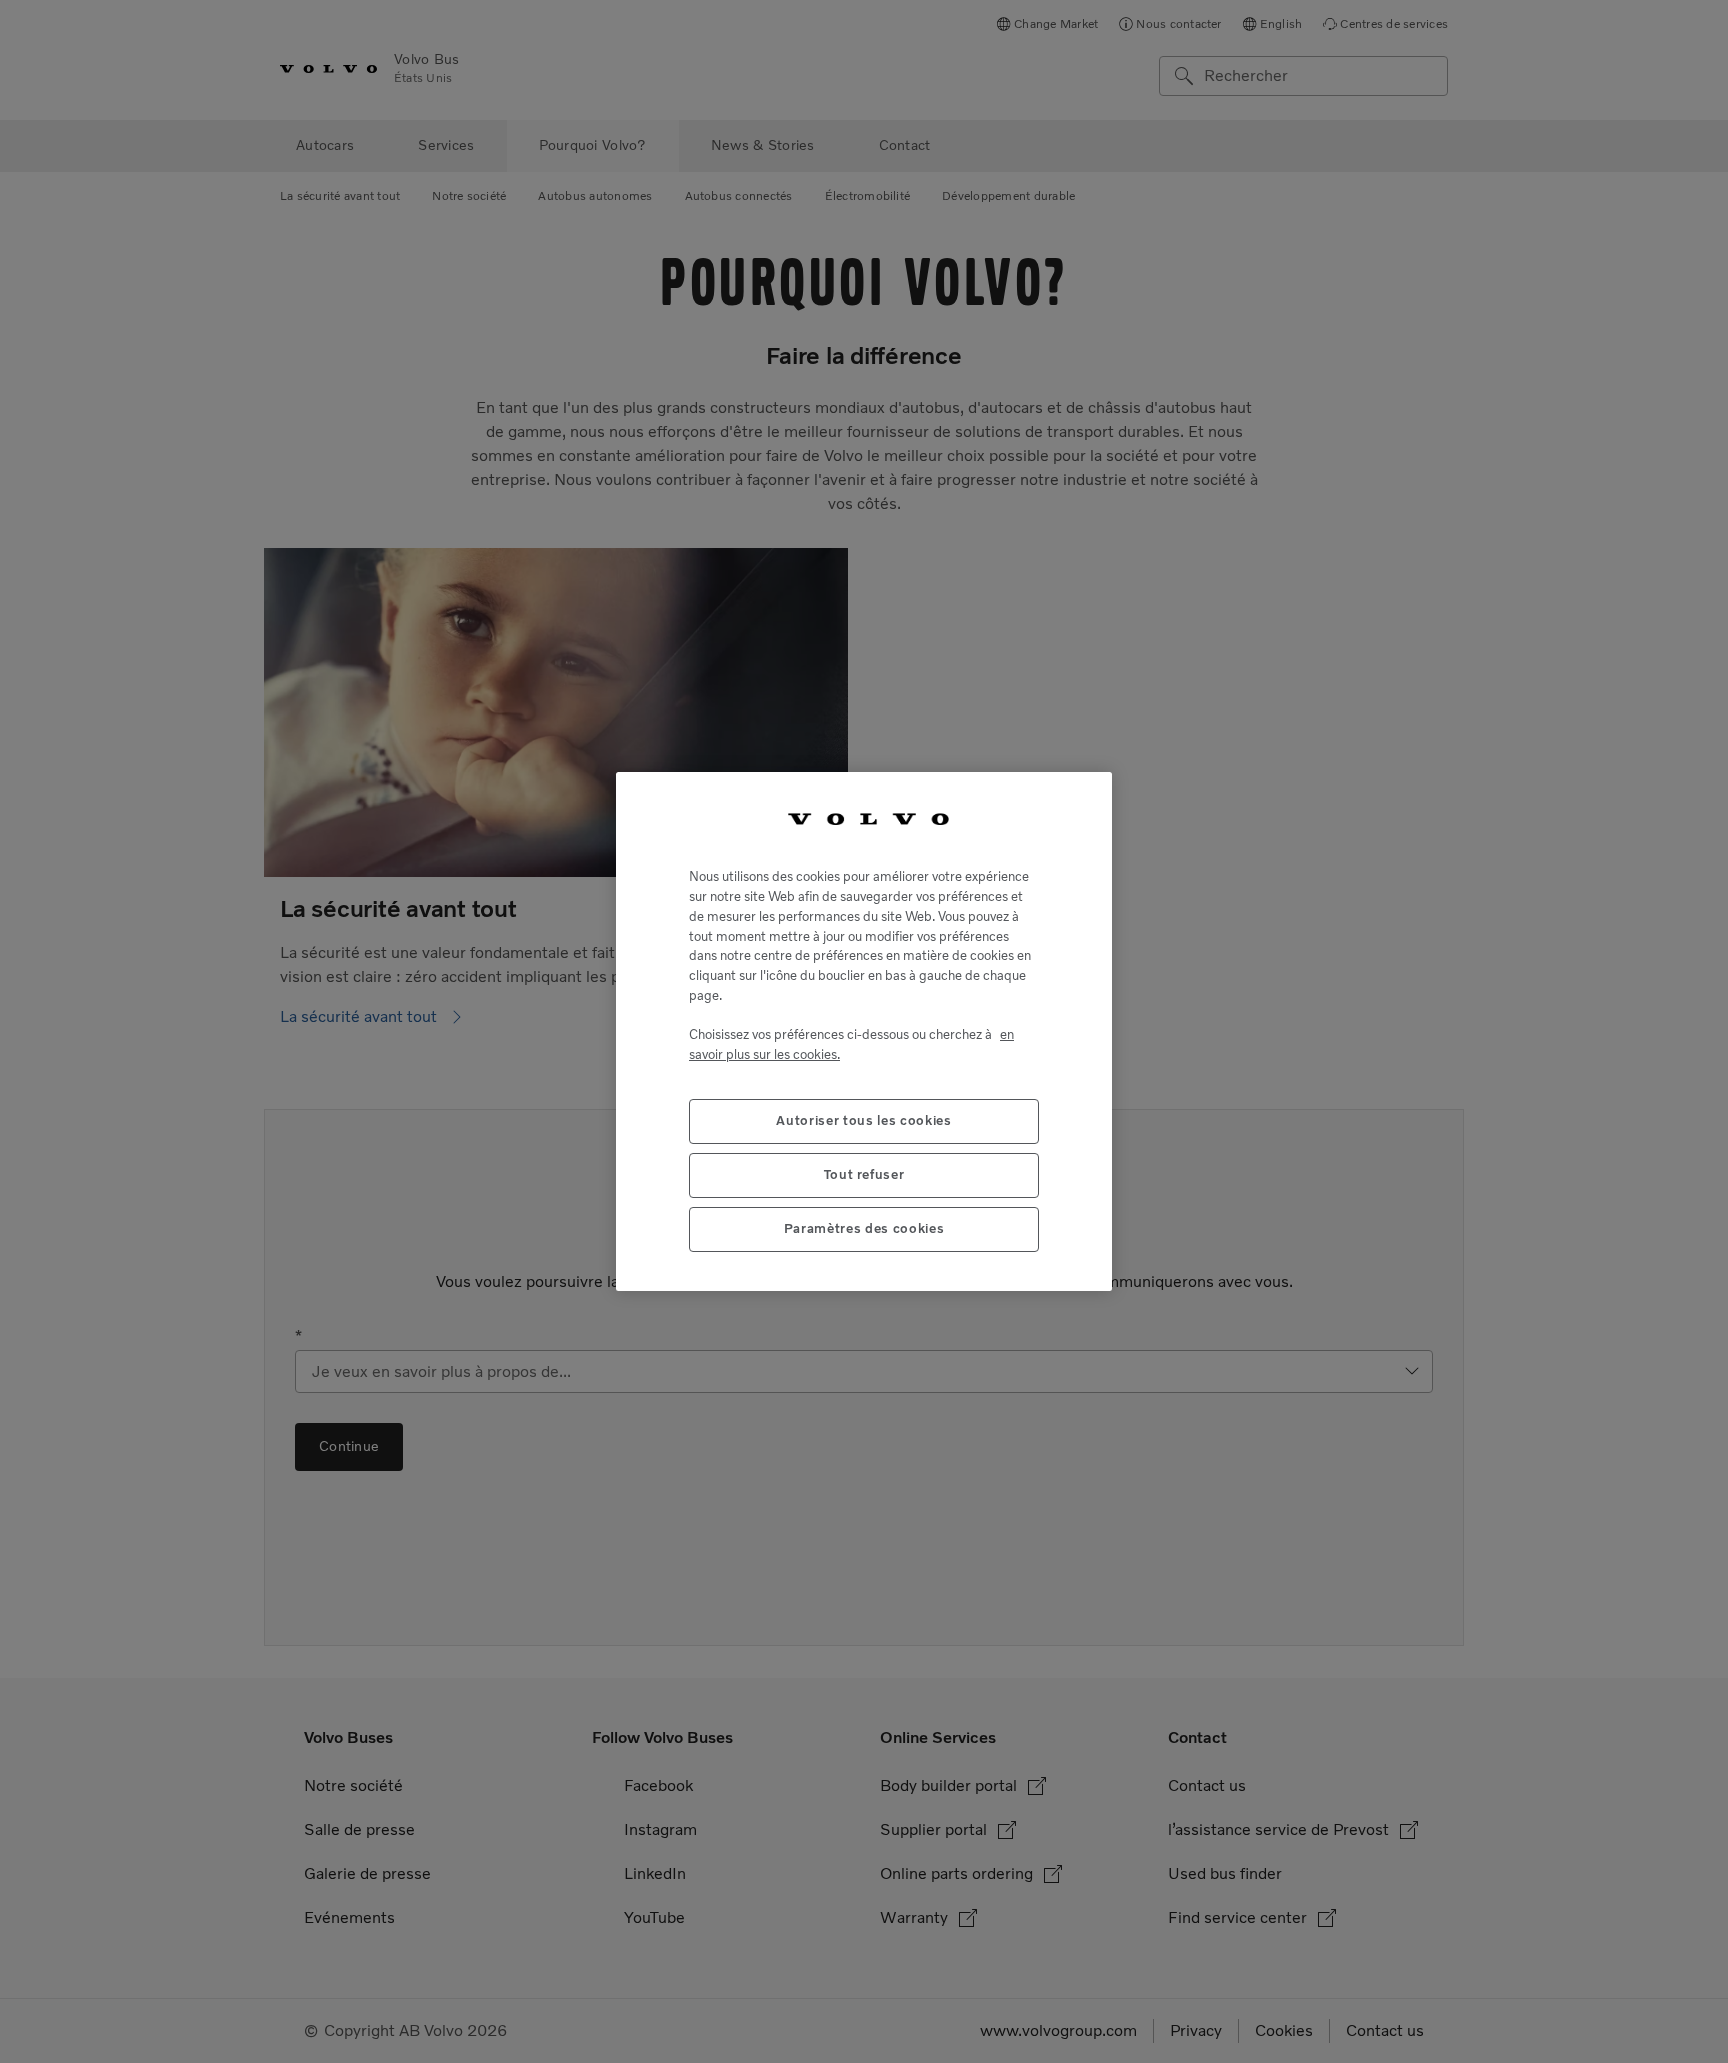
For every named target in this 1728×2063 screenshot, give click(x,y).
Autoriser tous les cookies (863, 1120)
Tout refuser (864, 1174)
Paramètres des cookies (864, 1228)
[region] (864, 1031)
